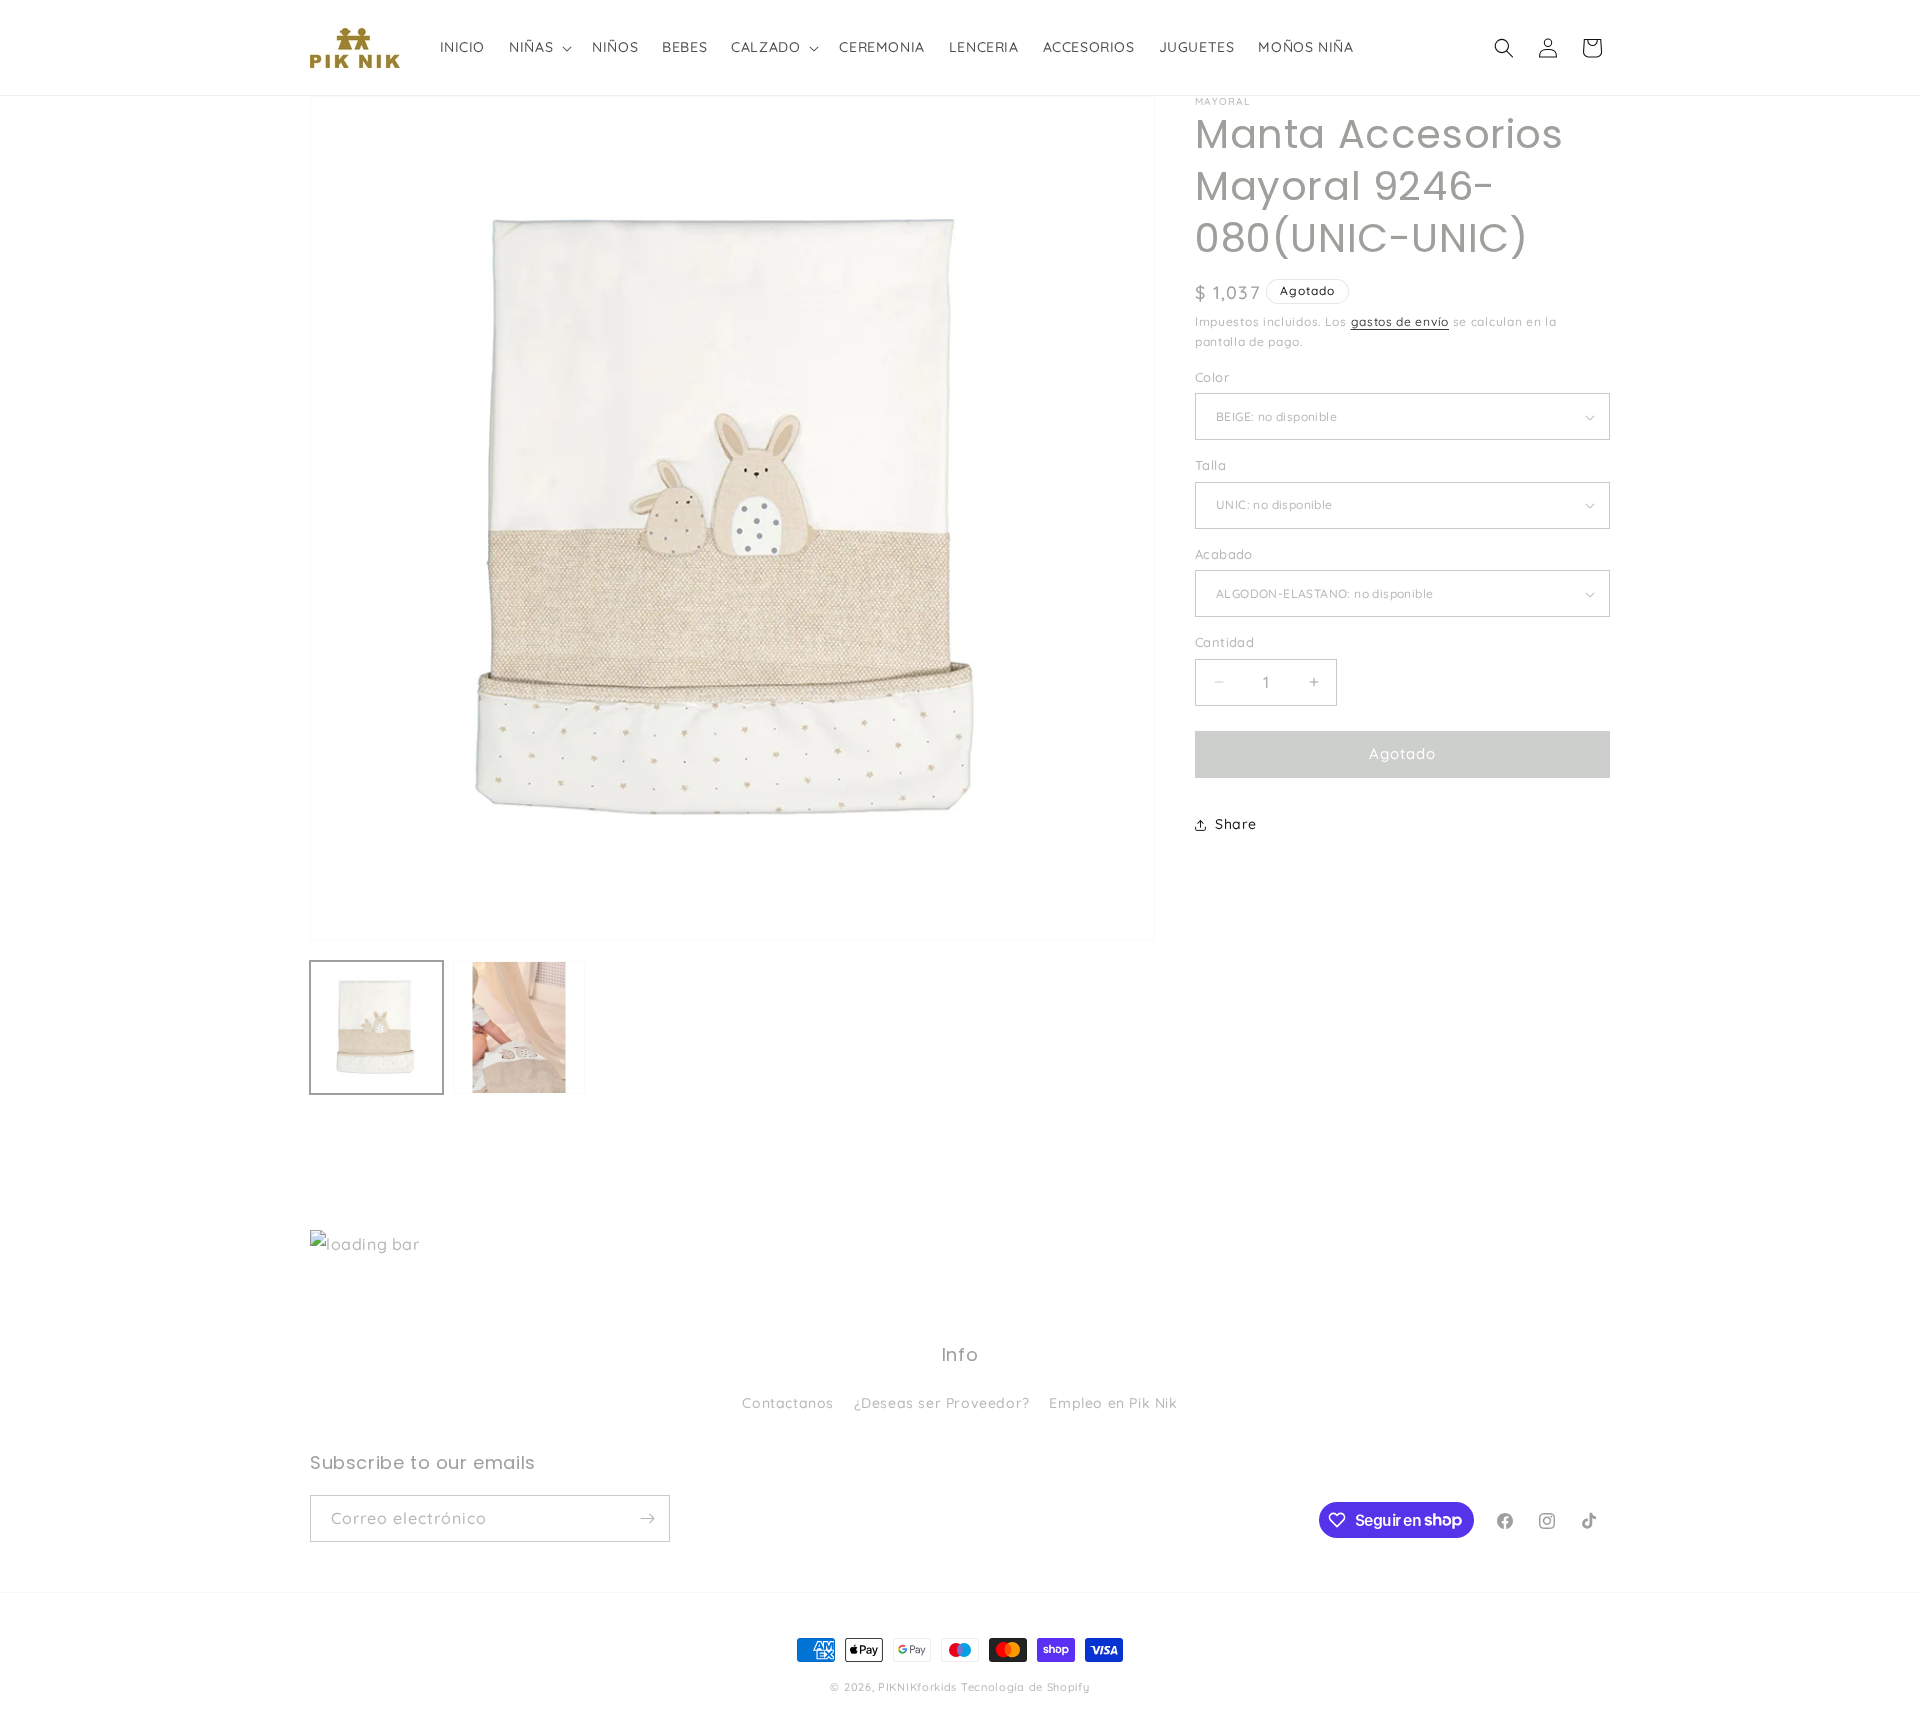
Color (1212, 377)
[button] (538, 47)
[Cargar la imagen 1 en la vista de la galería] (376, 1027)
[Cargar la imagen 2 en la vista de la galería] (519, 1027)
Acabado (1224, 554)
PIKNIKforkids (917, 1687)
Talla (1210, 465)
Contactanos (788, 1403)
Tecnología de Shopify (1025, 1687)
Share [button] (1236, 824)
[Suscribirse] (647, 1518)
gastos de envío (1400, 321)
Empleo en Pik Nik (1113, 1403)
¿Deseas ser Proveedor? (942, 1403)
